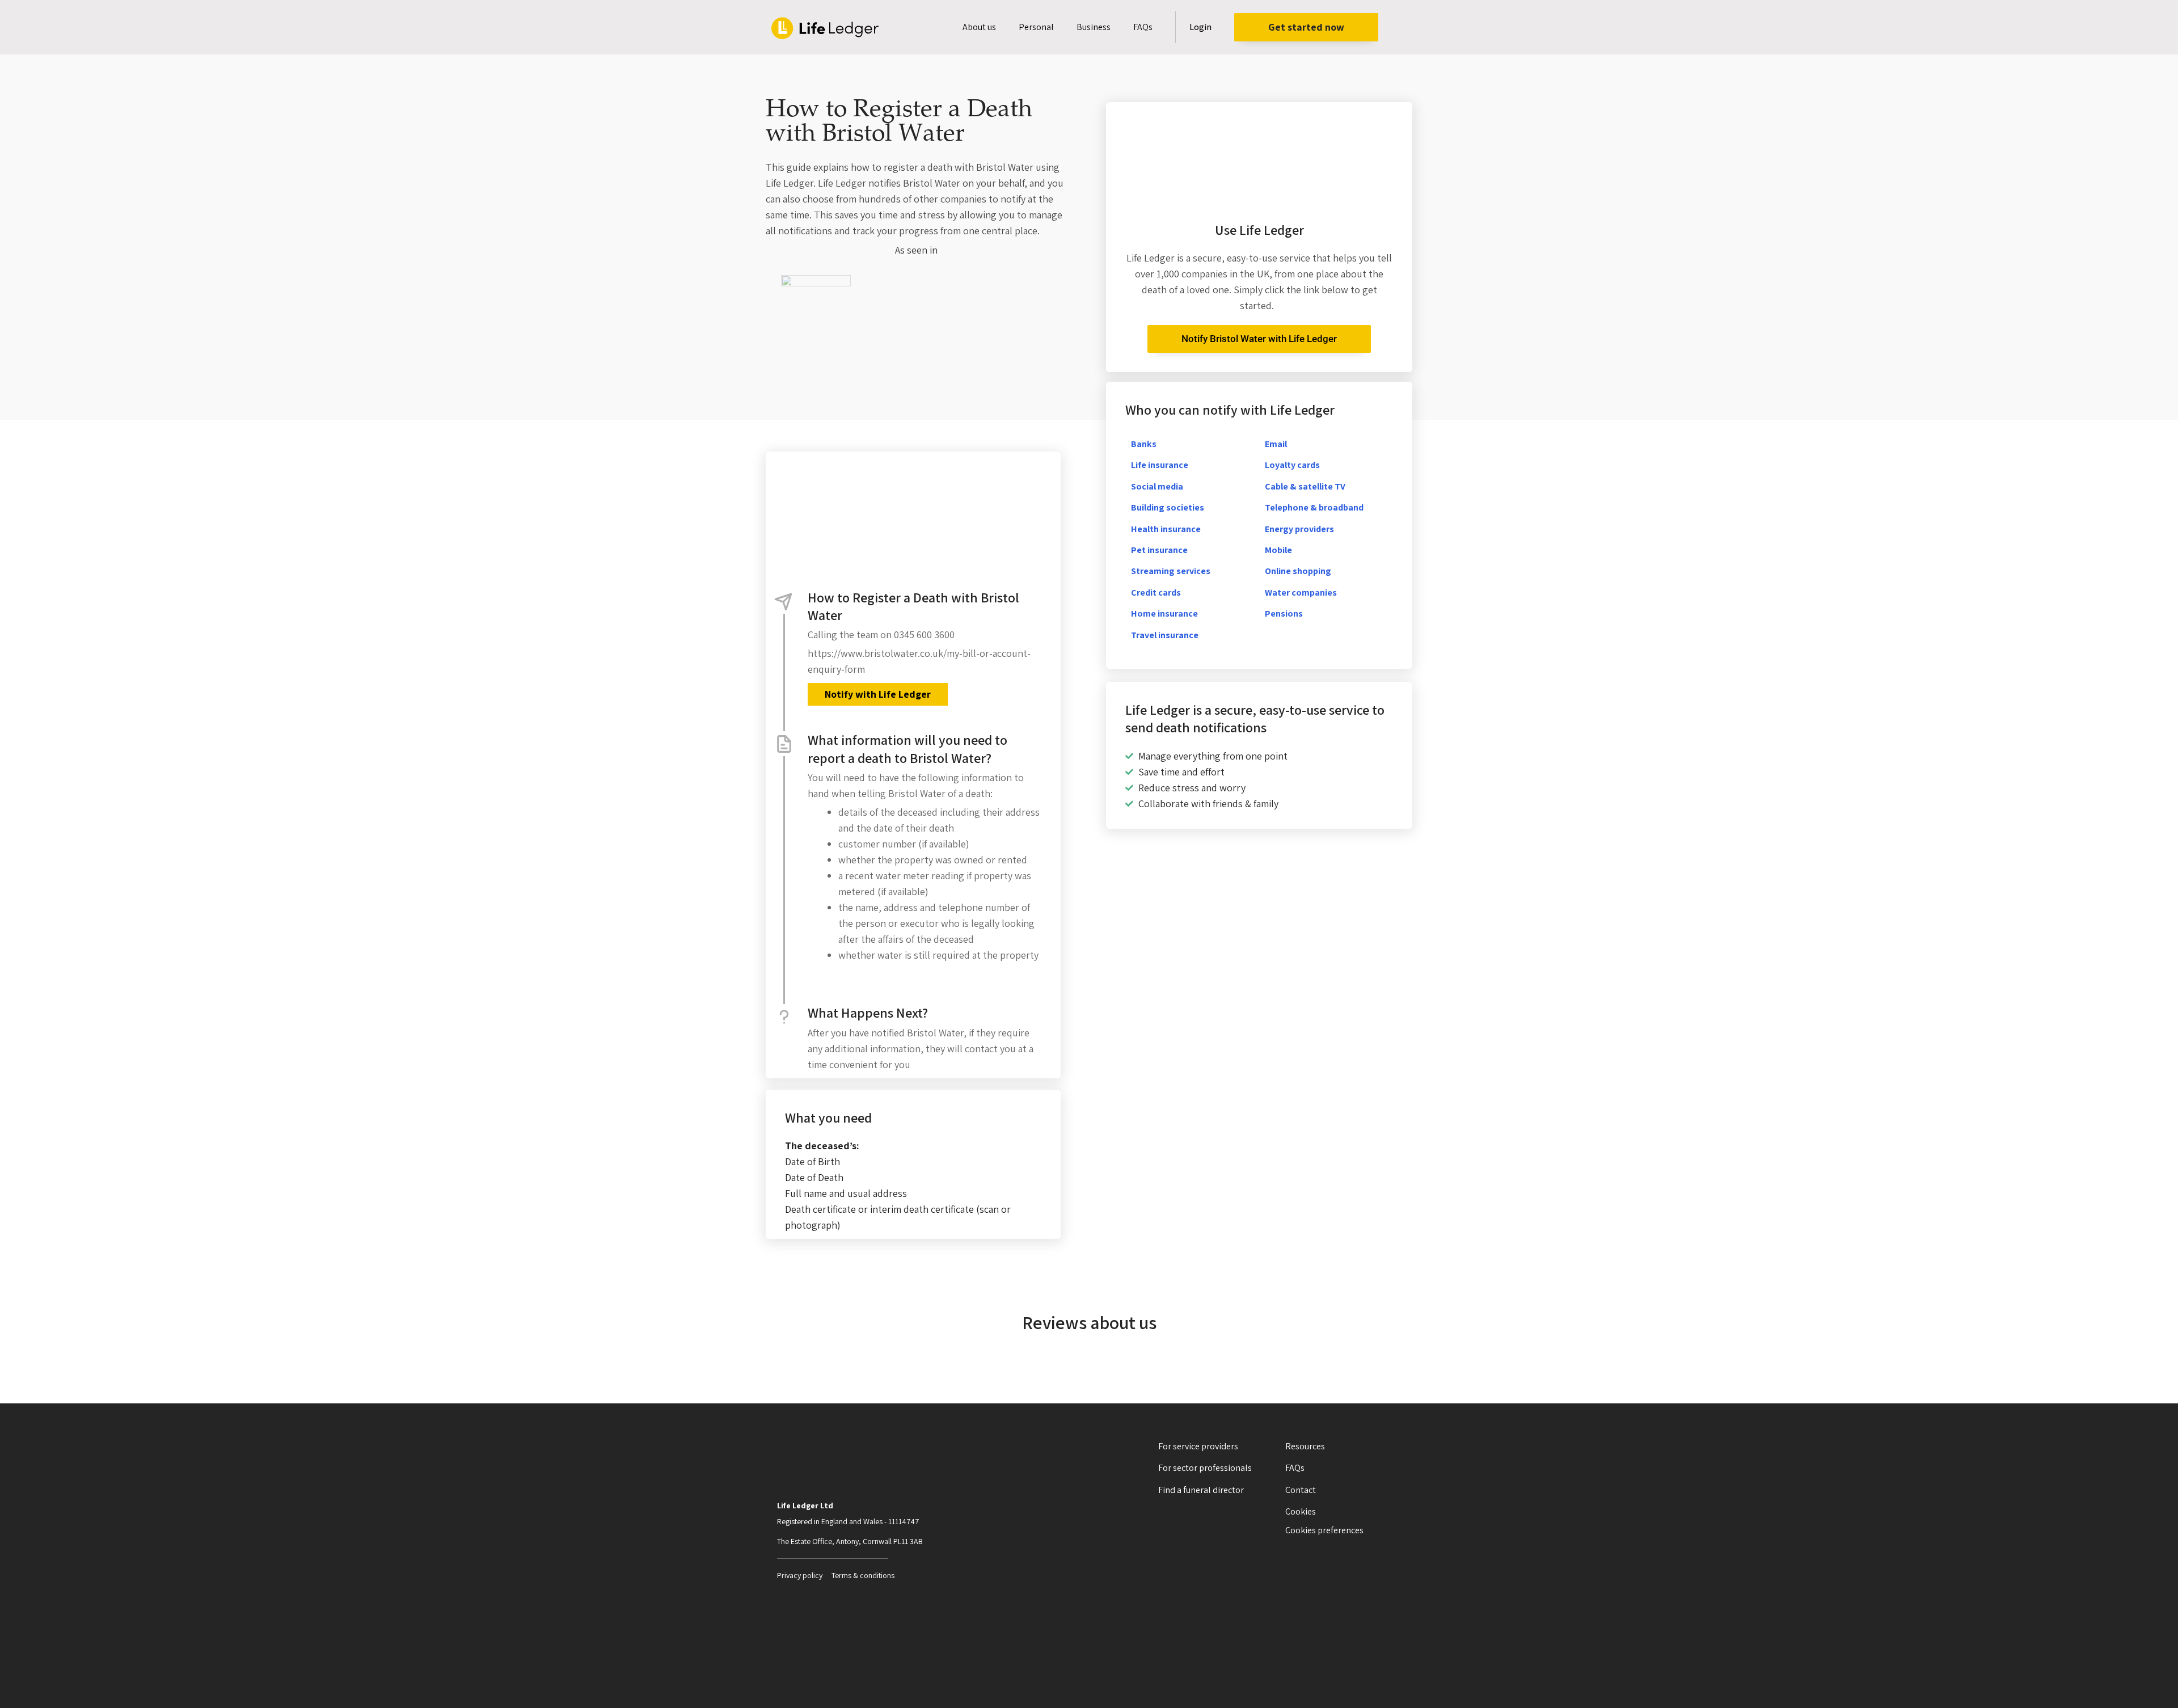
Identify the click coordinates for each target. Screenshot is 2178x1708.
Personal (1036, 27)
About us (979, 27)
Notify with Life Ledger (878, 694)
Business (1094, 27)
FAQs (1143, 27)
